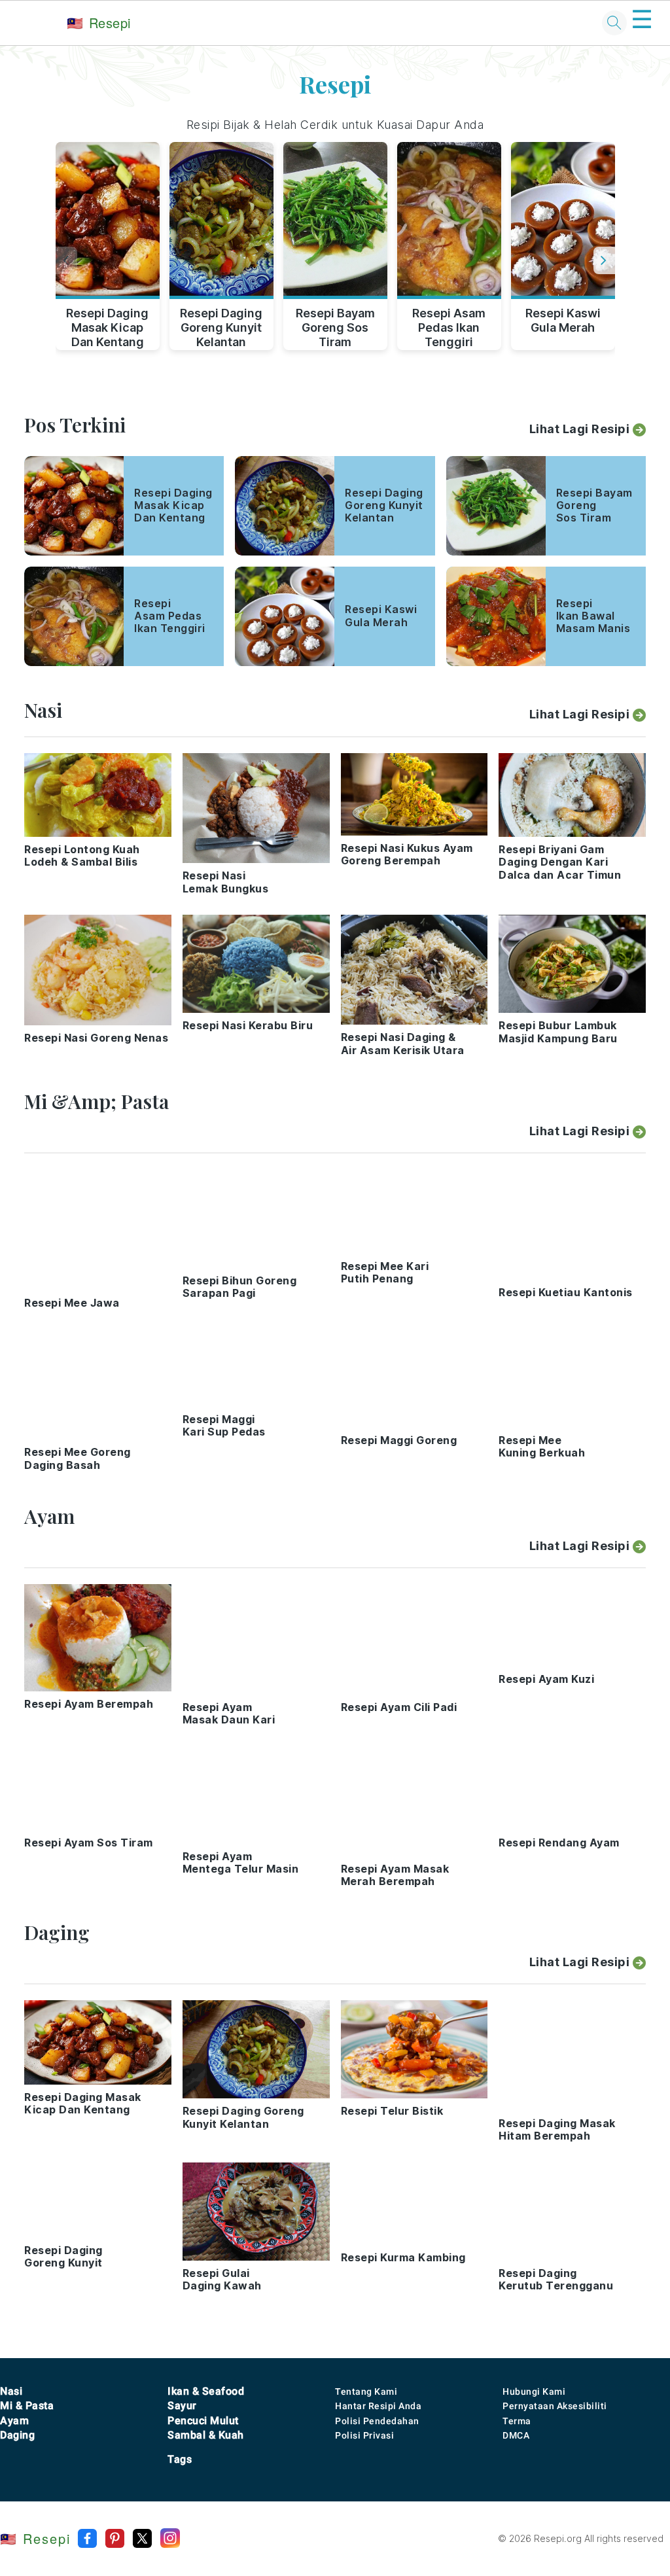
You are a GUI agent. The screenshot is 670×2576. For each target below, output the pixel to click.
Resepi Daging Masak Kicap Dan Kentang (107, 325)
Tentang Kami (366, 2391)
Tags (180, 2459)
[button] (604, 260)
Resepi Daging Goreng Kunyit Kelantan (221, 325)
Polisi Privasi (364, 2435)
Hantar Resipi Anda (378, 2406)
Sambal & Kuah (206, 2435)
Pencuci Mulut (203, 2421)
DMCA (516, 2435)
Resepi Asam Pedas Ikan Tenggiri (449, 325)
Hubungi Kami (534, 2391)
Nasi (11, 2391)
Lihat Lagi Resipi (580, 429)
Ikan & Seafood (206, 2391)
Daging (17, 2435)
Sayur (182, 2406)
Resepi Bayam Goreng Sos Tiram (335, 325)
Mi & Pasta (27, 2406)
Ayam (14, 2421)
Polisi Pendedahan (377, 2421)
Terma (517, 2421)
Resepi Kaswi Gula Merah (563, 320)
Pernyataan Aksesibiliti (555, 2406)
